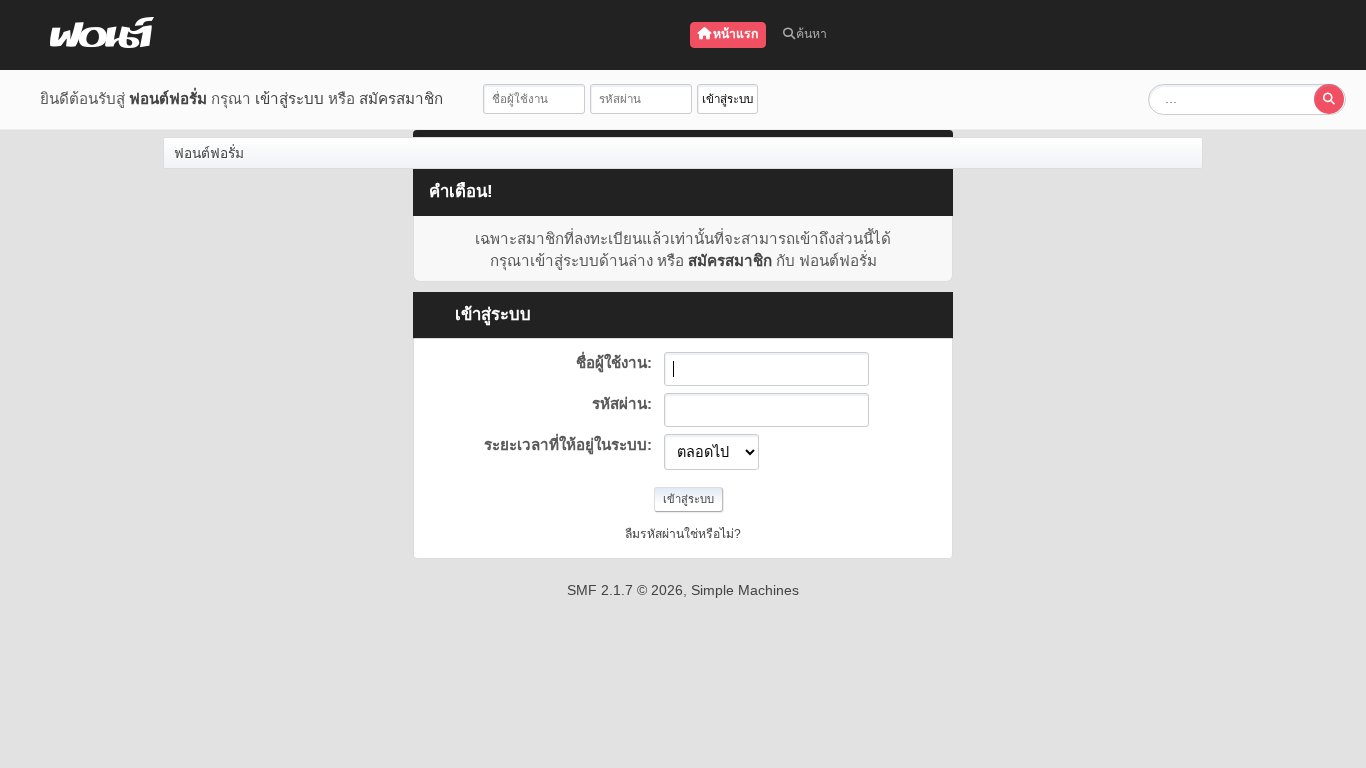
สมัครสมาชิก (401, 98)
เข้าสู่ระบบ (289, 98)
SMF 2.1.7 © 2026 (625, 590)
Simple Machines (745, 590)
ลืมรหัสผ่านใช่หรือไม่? (683, 534)
